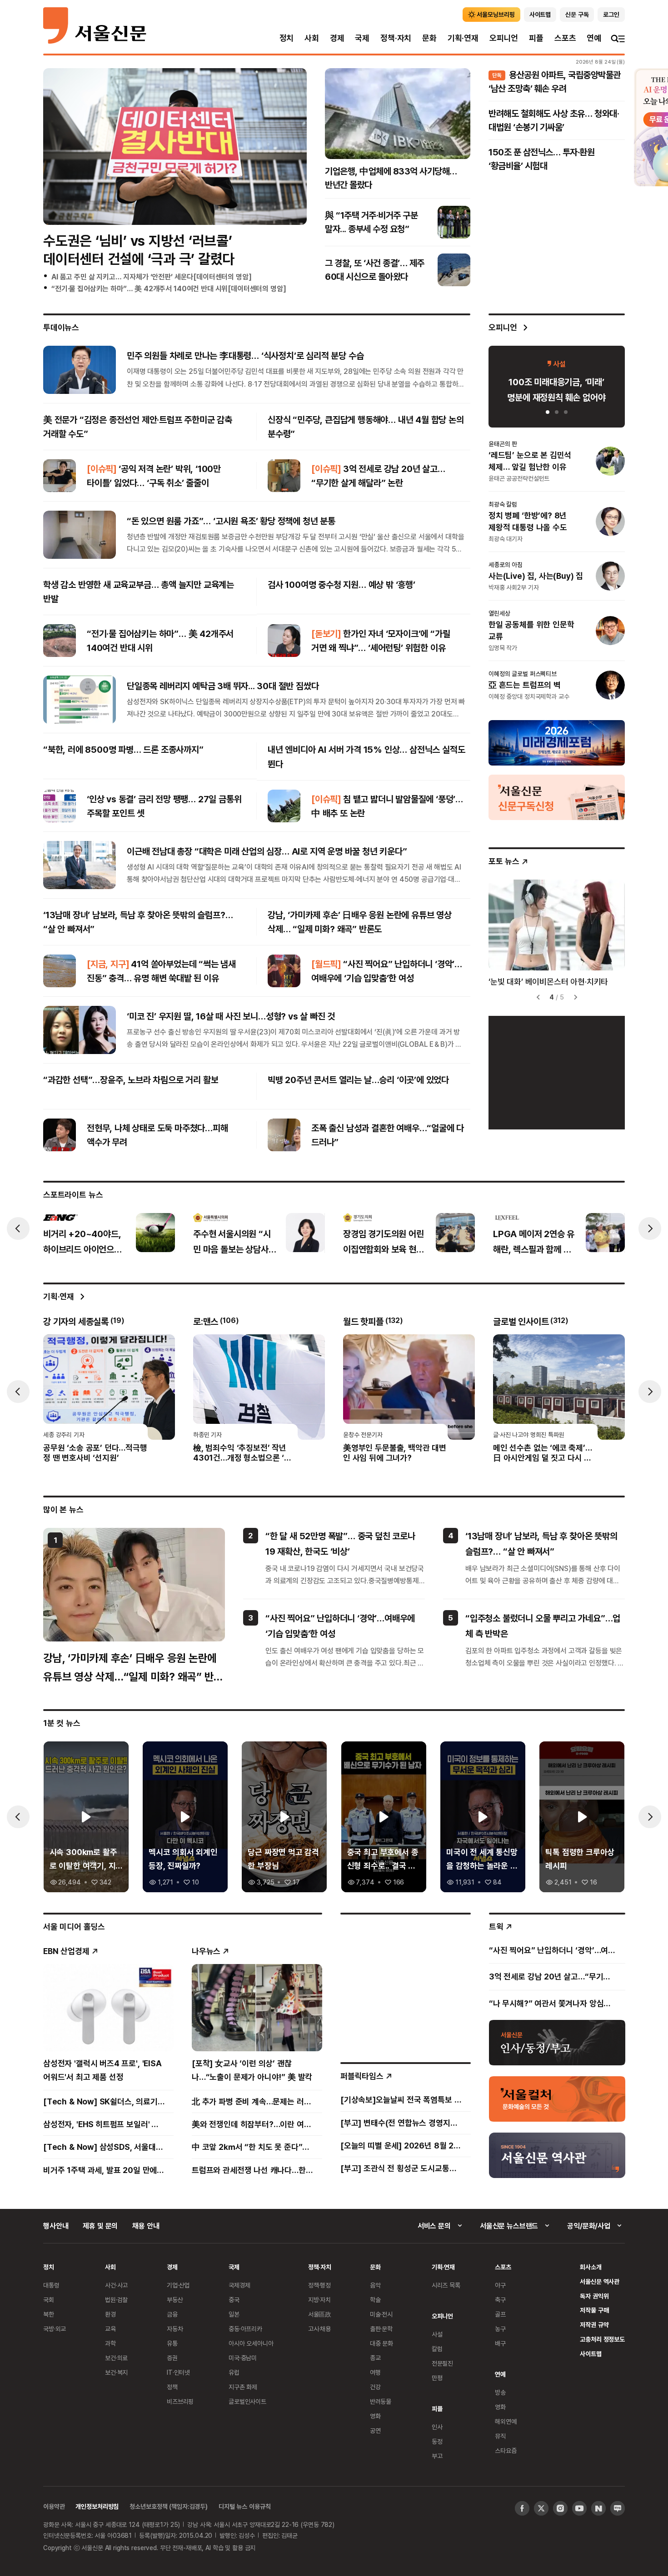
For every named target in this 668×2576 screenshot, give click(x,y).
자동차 (175, 2329)
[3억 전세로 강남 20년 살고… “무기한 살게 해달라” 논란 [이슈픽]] (284, 476)
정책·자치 (396, 38)
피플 (536, 38)
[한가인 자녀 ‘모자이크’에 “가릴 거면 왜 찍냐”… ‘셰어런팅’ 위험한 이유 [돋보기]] (284, 641)
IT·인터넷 (178, 2372)
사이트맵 (591, 2354)
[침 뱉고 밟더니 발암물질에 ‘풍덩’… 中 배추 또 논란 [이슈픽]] (284, 806)
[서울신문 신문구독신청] (557, 797)
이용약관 (54, 2506)
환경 (110, 2314)
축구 (500, 2300)
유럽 (234, 2372)
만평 (437, 2378)
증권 (172, 2358)
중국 (234, 2300)
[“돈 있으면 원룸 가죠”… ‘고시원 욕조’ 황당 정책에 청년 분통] (80, 535)
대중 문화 (381, 2343)
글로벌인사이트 (247, 2401)
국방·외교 (55, 2329)
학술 (375, 2300)
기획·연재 (463, 38)
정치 (287, 38)
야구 (500, 2285)
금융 (172, 2314)
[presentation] (18, 1228)
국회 (49, 2300)
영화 (375, 2416)
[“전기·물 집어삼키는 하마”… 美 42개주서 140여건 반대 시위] (60, 641)
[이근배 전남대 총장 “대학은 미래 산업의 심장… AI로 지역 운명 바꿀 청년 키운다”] (80, 865)
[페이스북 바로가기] (522, 2508)
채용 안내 (146, 2226)
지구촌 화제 (243, 2387)
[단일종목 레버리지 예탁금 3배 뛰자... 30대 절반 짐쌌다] (80, 700)
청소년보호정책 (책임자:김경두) (169, 2506)
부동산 (175, 2300)
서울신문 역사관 (600, 2281)
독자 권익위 (594, 2296)
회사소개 (591, 2267)
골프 (500, 2314)
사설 (437, 2334)
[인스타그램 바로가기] (560, 2508)
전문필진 (442, 2363)
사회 (312, 38)
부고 (437, 2456)
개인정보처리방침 (97, 2506)
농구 (500, 2329)
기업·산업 (178, 2285)
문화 (429, 38)
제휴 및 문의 (100, 2226)
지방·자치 (319, 2300)
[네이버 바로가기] (598, 2508)
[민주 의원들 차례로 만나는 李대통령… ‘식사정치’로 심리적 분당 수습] (80, 369)
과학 (110, 2343)
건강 (375, 2387)
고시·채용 (319, 2329)
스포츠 (565, 38)
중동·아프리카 (245, 2329)
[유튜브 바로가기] (579, 2508)
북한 (49, 2314)
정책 (172, 2387)
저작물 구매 (594, 2310)
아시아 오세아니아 (251, 2343)
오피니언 (504, 38)
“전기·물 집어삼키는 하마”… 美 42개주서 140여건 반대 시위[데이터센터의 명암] (169, 288)
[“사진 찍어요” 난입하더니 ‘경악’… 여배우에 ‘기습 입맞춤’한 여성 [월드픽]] (284, 971)
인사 (437, 2427)
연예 (594, 38)
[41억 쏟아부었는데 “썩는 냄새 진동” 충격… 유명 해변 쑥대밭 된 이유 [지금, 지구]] (60, 971)
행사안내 (56, 2226)
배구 (500, 2343)
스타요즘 (506, 2450)
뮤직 (500, 2436)
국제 (362, 38)
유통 (172, 2343)
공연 (375, 2430)
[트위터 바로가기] (541, 2508)
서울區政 (320, 2314)
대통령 (51, 2285)
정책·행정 (319, 2285)
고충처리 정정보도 (602, 2339)
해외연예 (506, 2421)
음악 (375, 2285)
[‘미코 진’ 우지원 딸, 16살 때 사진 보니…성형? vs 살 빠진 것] (80, 1030)
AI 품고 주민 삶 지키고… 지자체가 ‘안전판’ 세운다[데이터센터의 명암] (151, 277)
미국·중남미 (243, 2358)
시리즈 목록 (446, 2285)
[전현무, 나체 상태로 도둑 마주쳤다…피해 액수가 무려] (60, 1135)
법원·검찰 (116, 2300)
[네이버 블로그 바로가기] (618, 2508)
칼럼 (437, 2349)
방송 (500, 2392)
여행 (375, 2372)
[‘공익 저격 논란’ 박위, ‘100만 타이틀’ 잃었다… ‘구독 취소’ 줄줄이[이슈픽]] (60, 476)
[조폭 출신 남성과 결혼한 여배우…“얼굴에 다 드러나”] (284, 1135)
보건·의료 (116, 2358)
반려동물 (381, 2401)
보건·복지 (116, 2372)
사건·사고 (116, 2285)
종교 (375, 2358)
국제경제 (239, 2285)
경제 (337, 38)
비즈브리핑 (180, 2401)
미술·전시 (381, 2314)
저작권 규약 (594, 2325)
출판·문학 (381, 2329)
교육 (110, 2329)
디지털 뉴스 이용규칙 (244, 2506)
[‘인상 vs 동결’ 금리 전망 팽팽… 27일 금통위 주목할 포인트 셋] (60, 806)
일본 (234, 2314)
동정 (437, 2441)
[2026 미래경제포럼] (557, 742)
